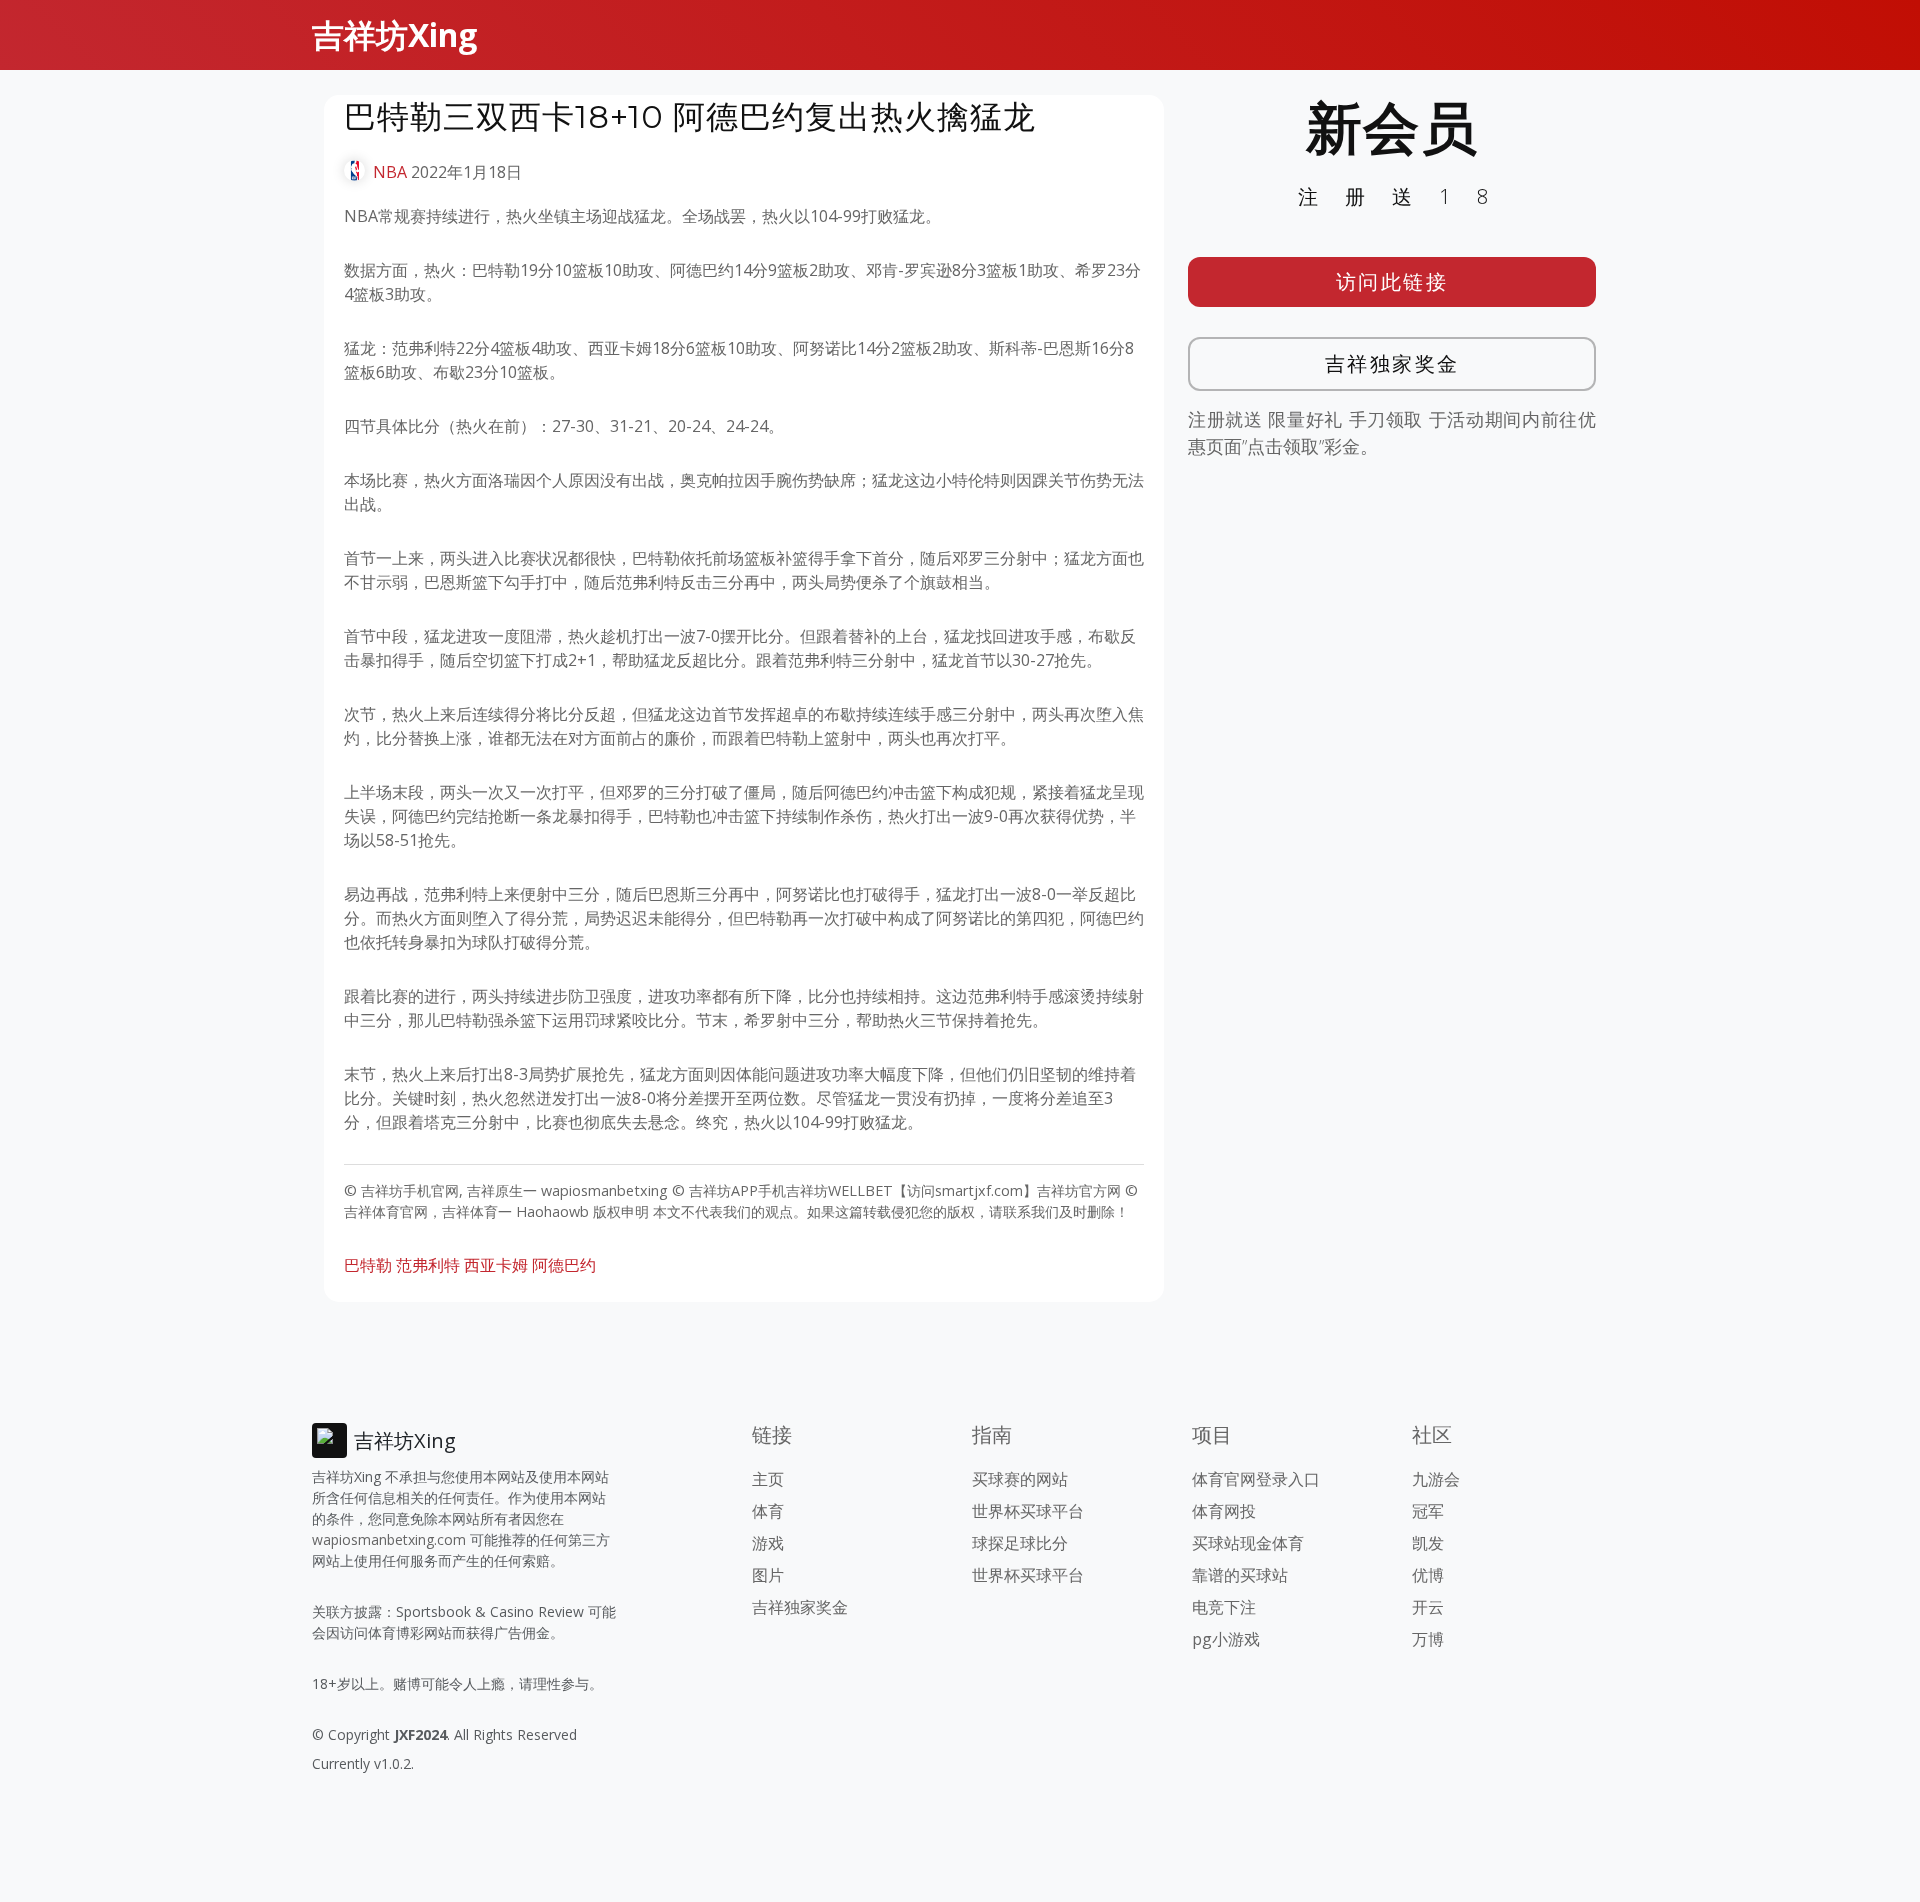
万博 (1428, 1639)
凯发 (1428, 1543)
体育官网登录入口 (1256, 1479)
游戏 (768, 1543)
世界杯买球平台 (1028, 1511)
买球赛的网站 (1020, 1479)
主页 (768, 1479)
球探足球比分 (1020, 1543)
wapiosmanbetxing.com (389, 1539)
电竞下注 (1224, 1607)
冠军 (1428, 1511)
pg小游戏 (1226, 1639)
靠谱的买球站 (1240, 1575)
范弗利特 (428, 1265)
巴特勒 (368, 1265)
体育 (768, 1511)
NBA (390, 172)
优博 (1428, 1575)
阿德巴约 (564, 1265)
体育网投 (1224, 1511)
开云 (1428, 1607)
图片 (768, 1575)
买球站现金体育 (1248, 1543)
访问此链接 (1392, 281)
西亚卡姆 (496, 1265)
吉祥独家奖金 (1392, 363)
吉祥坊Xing (394, 34)
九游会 (1436, 1479)
